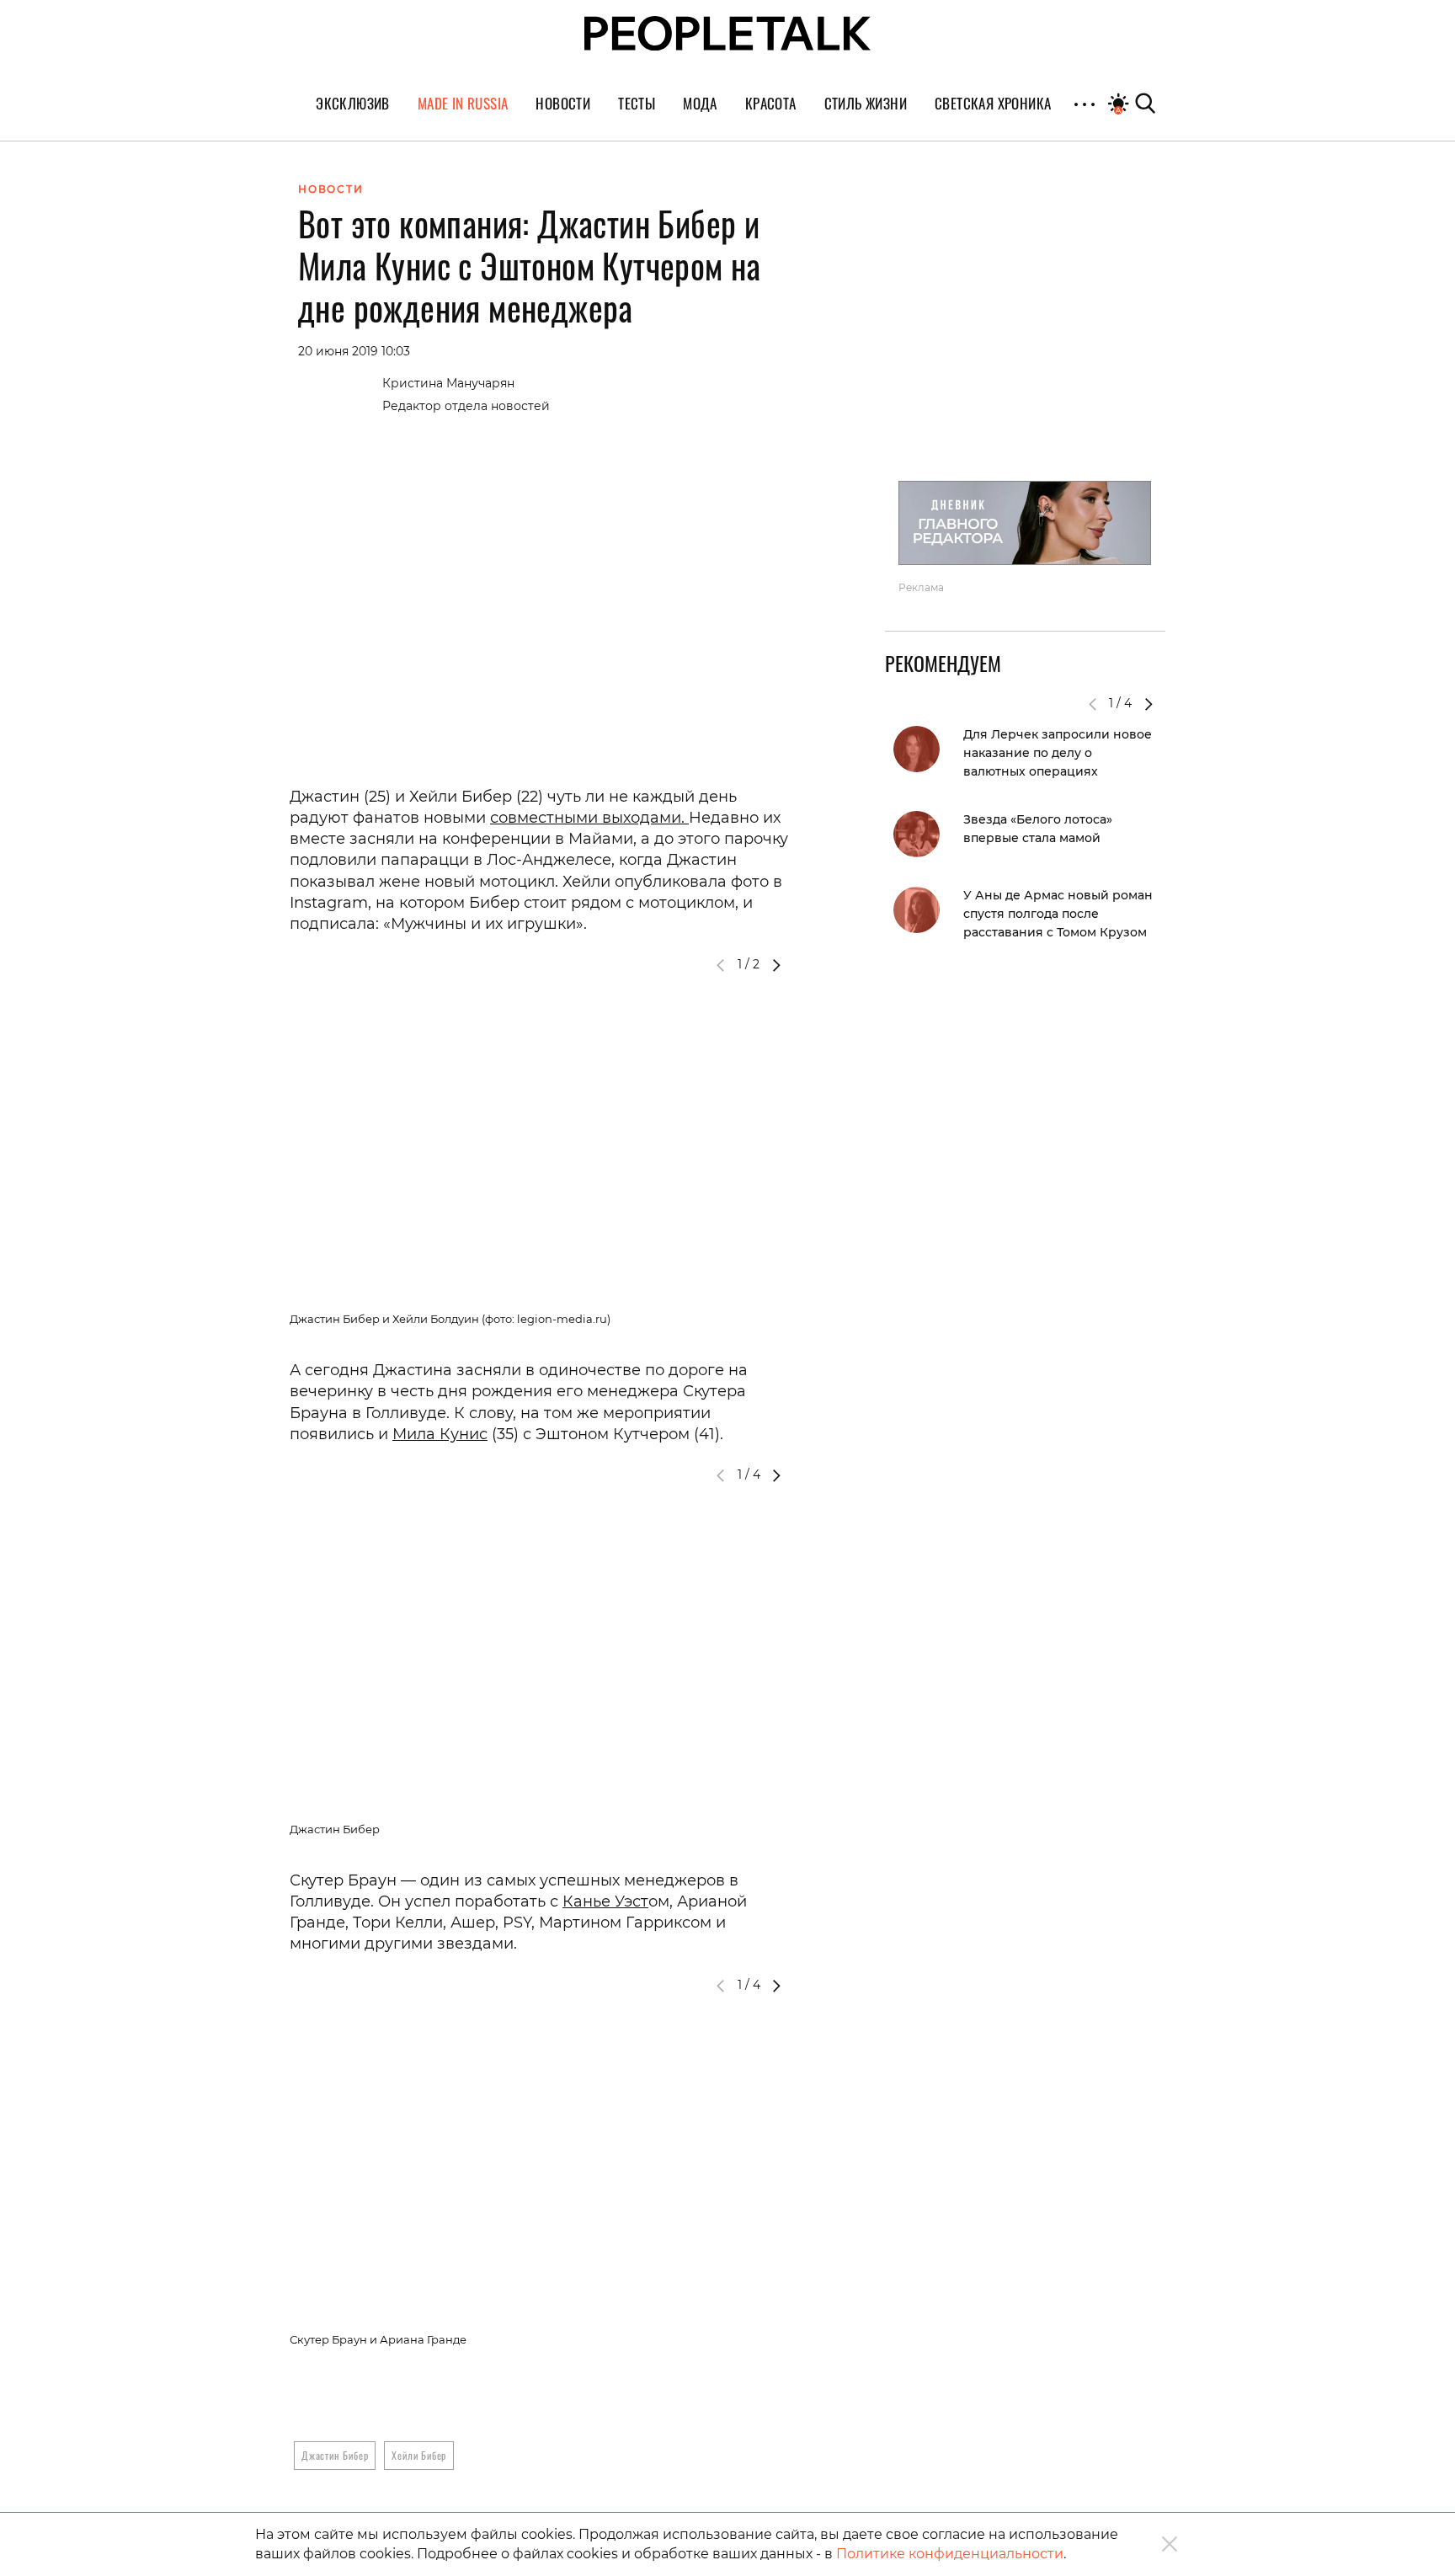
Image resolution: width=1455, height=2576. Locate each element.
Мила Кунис (440, 1434)
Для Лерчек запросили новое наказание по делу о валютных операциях (1058, 753)
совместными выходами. (589, 818)
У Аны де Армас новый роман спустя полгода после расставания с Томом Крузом (1058, 914)
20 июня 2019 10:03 (354, 351)
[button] (776, 965)
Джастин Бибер (335, 2455)
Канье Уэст (605, 1901)
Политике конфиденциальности (950, 2554)
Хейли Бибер (419, 2455)
